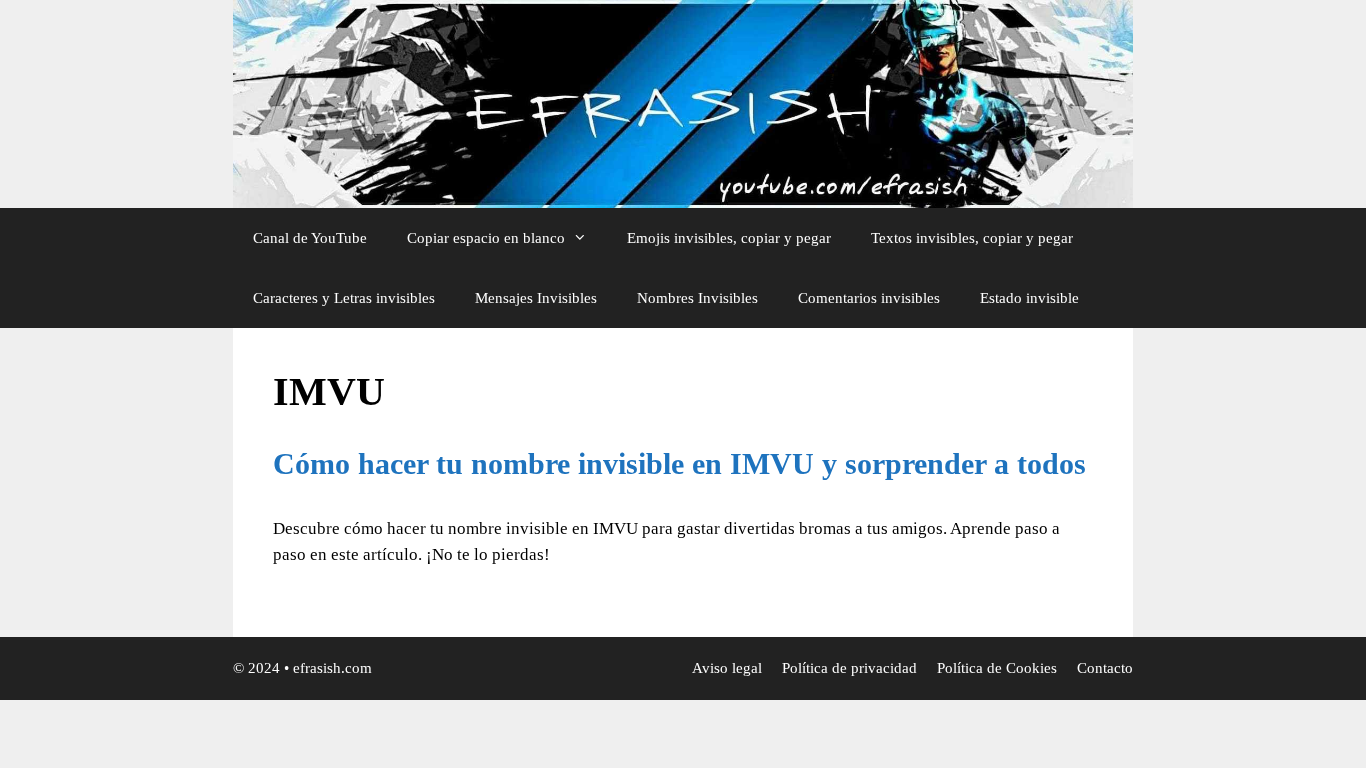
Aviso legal (727, 668)
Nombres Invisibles (697, 298)
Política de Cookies (997, 668)
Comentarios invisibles (869, 298)
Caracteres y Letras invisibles (344, 298)
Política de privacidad (849, 668)
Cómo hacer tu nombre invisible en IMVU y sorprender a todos (679, 463)
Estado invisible (1029, 298)
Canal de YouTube (310, 238)
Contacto (1105, 668)
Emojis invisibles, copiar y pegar (729, 238)
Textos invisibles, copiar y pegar (972, 238)
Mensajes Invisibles (536, 298)
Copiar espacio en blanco (486, 238)
